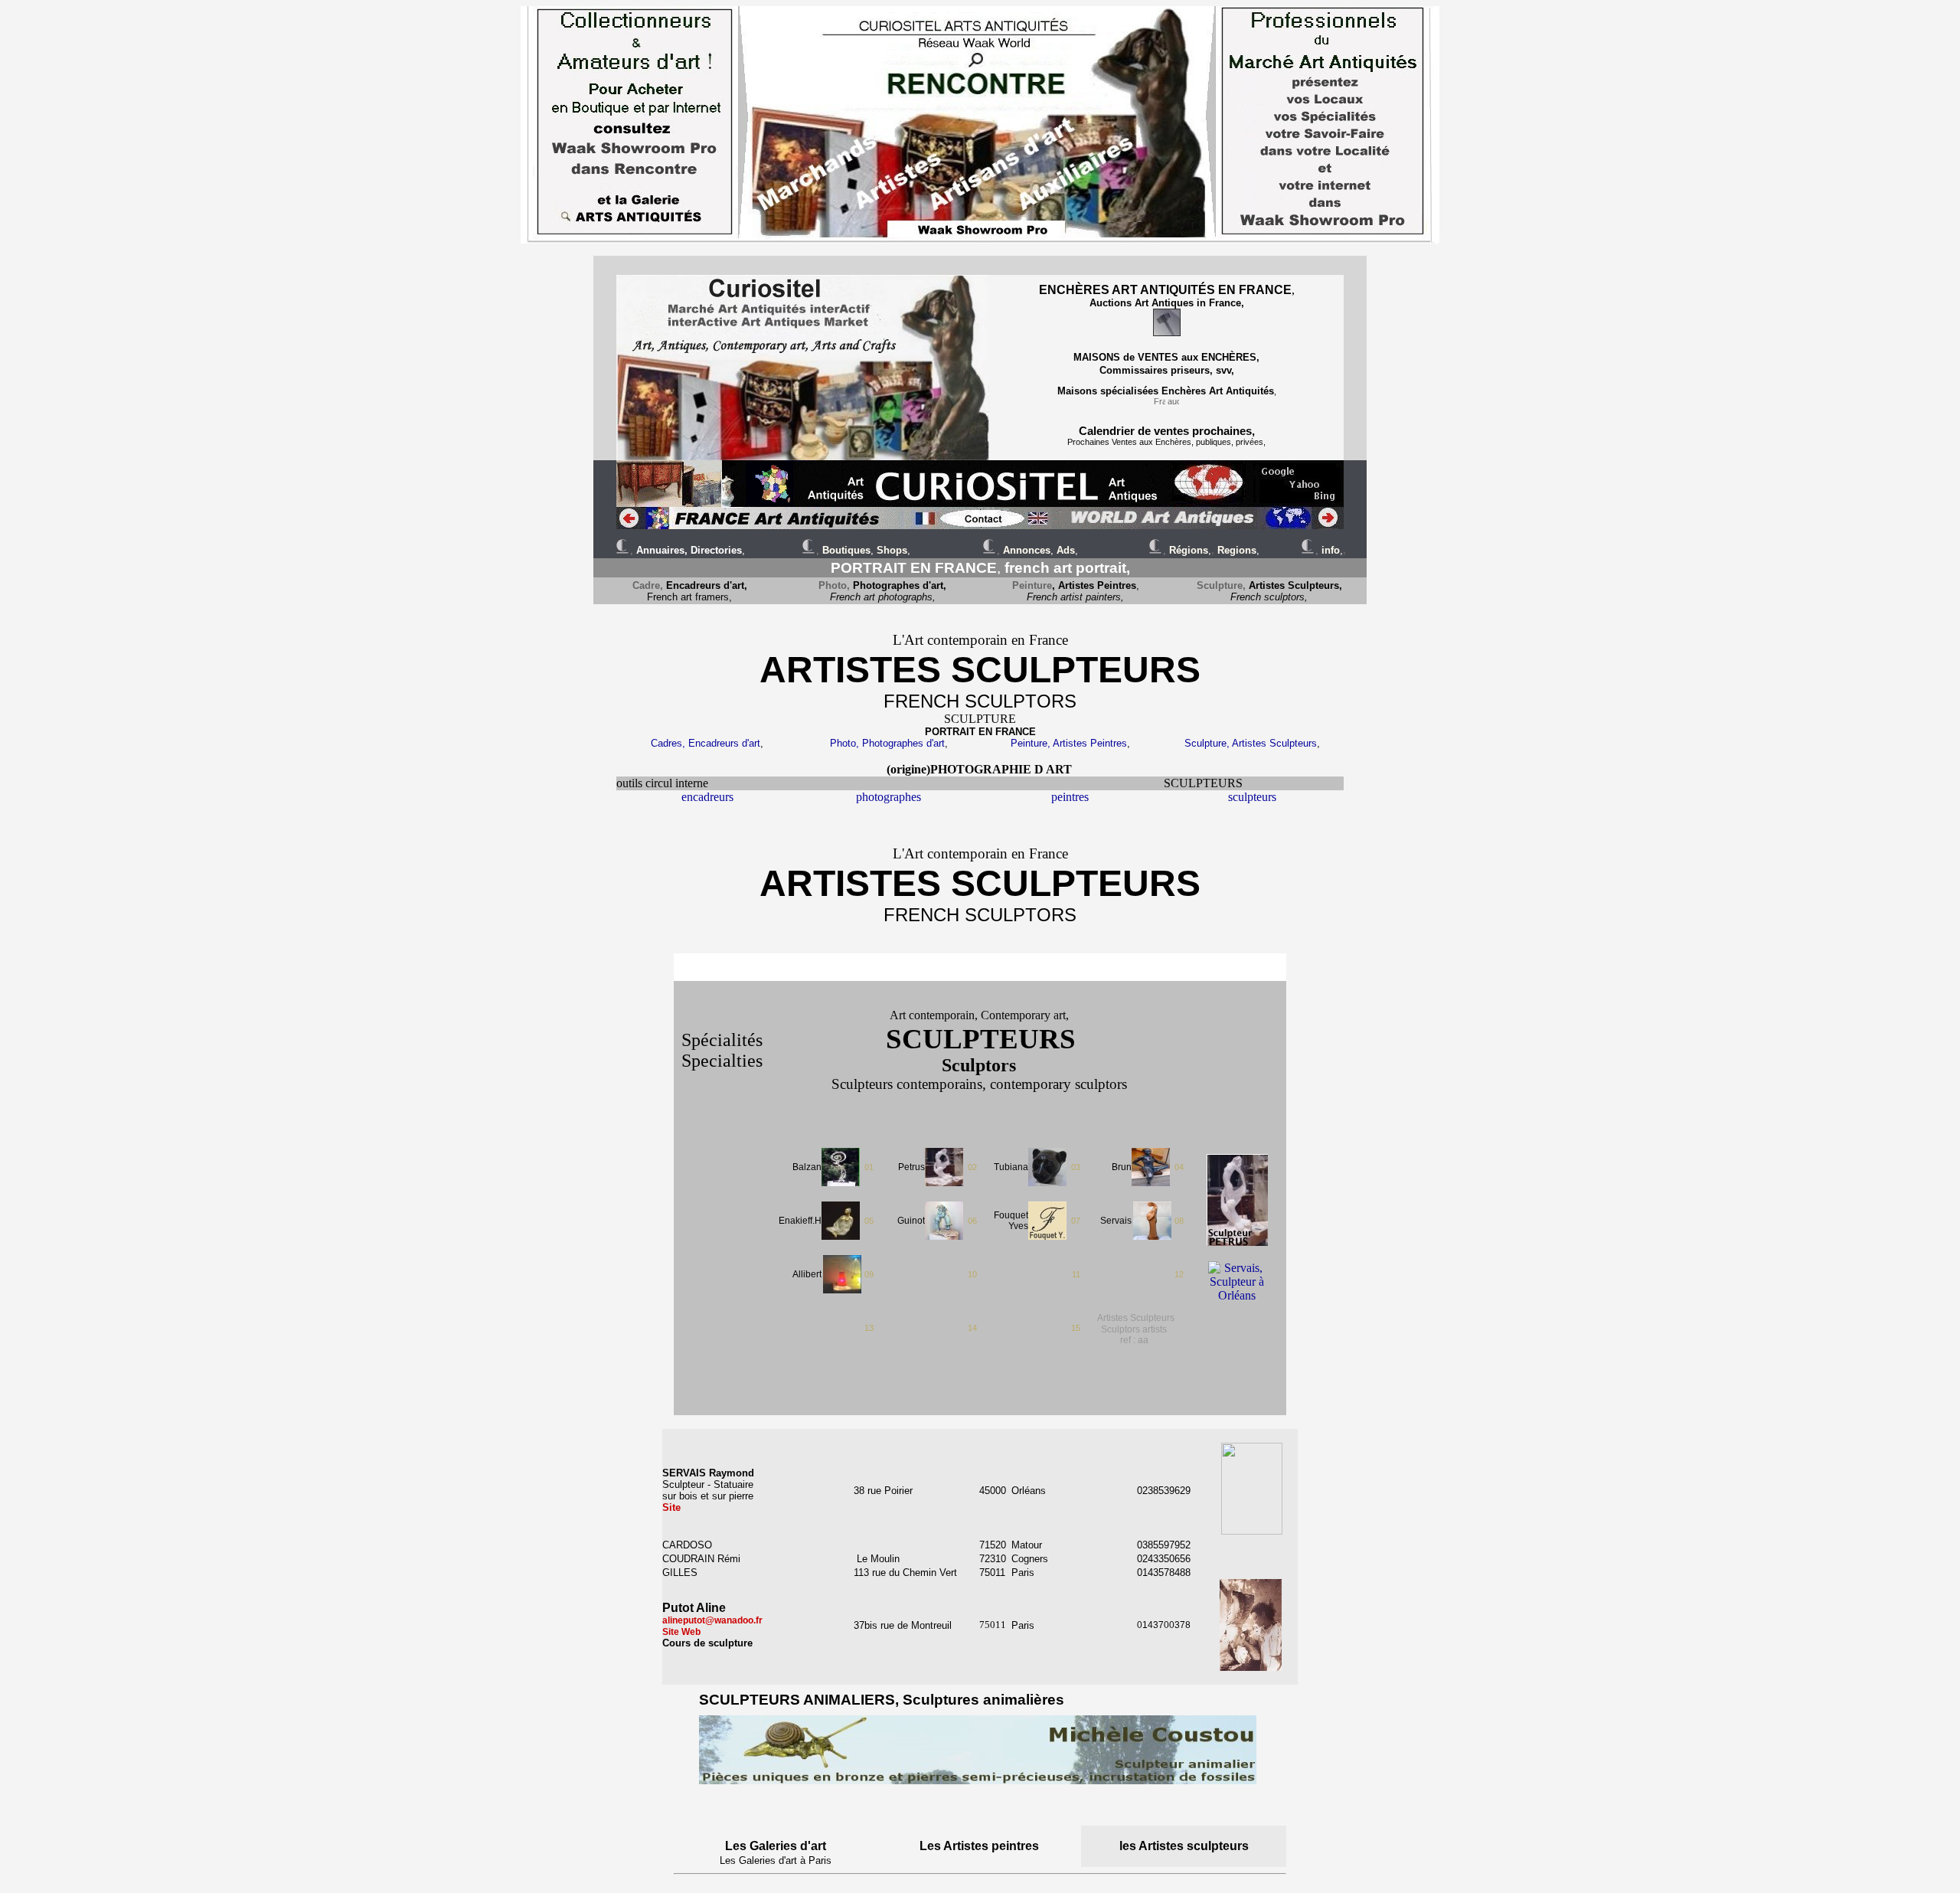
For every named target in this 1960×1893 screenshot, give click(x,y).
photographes (889, 797)
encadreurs (707, 797)
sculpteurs (1252, 797)
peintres (1070, 797)
